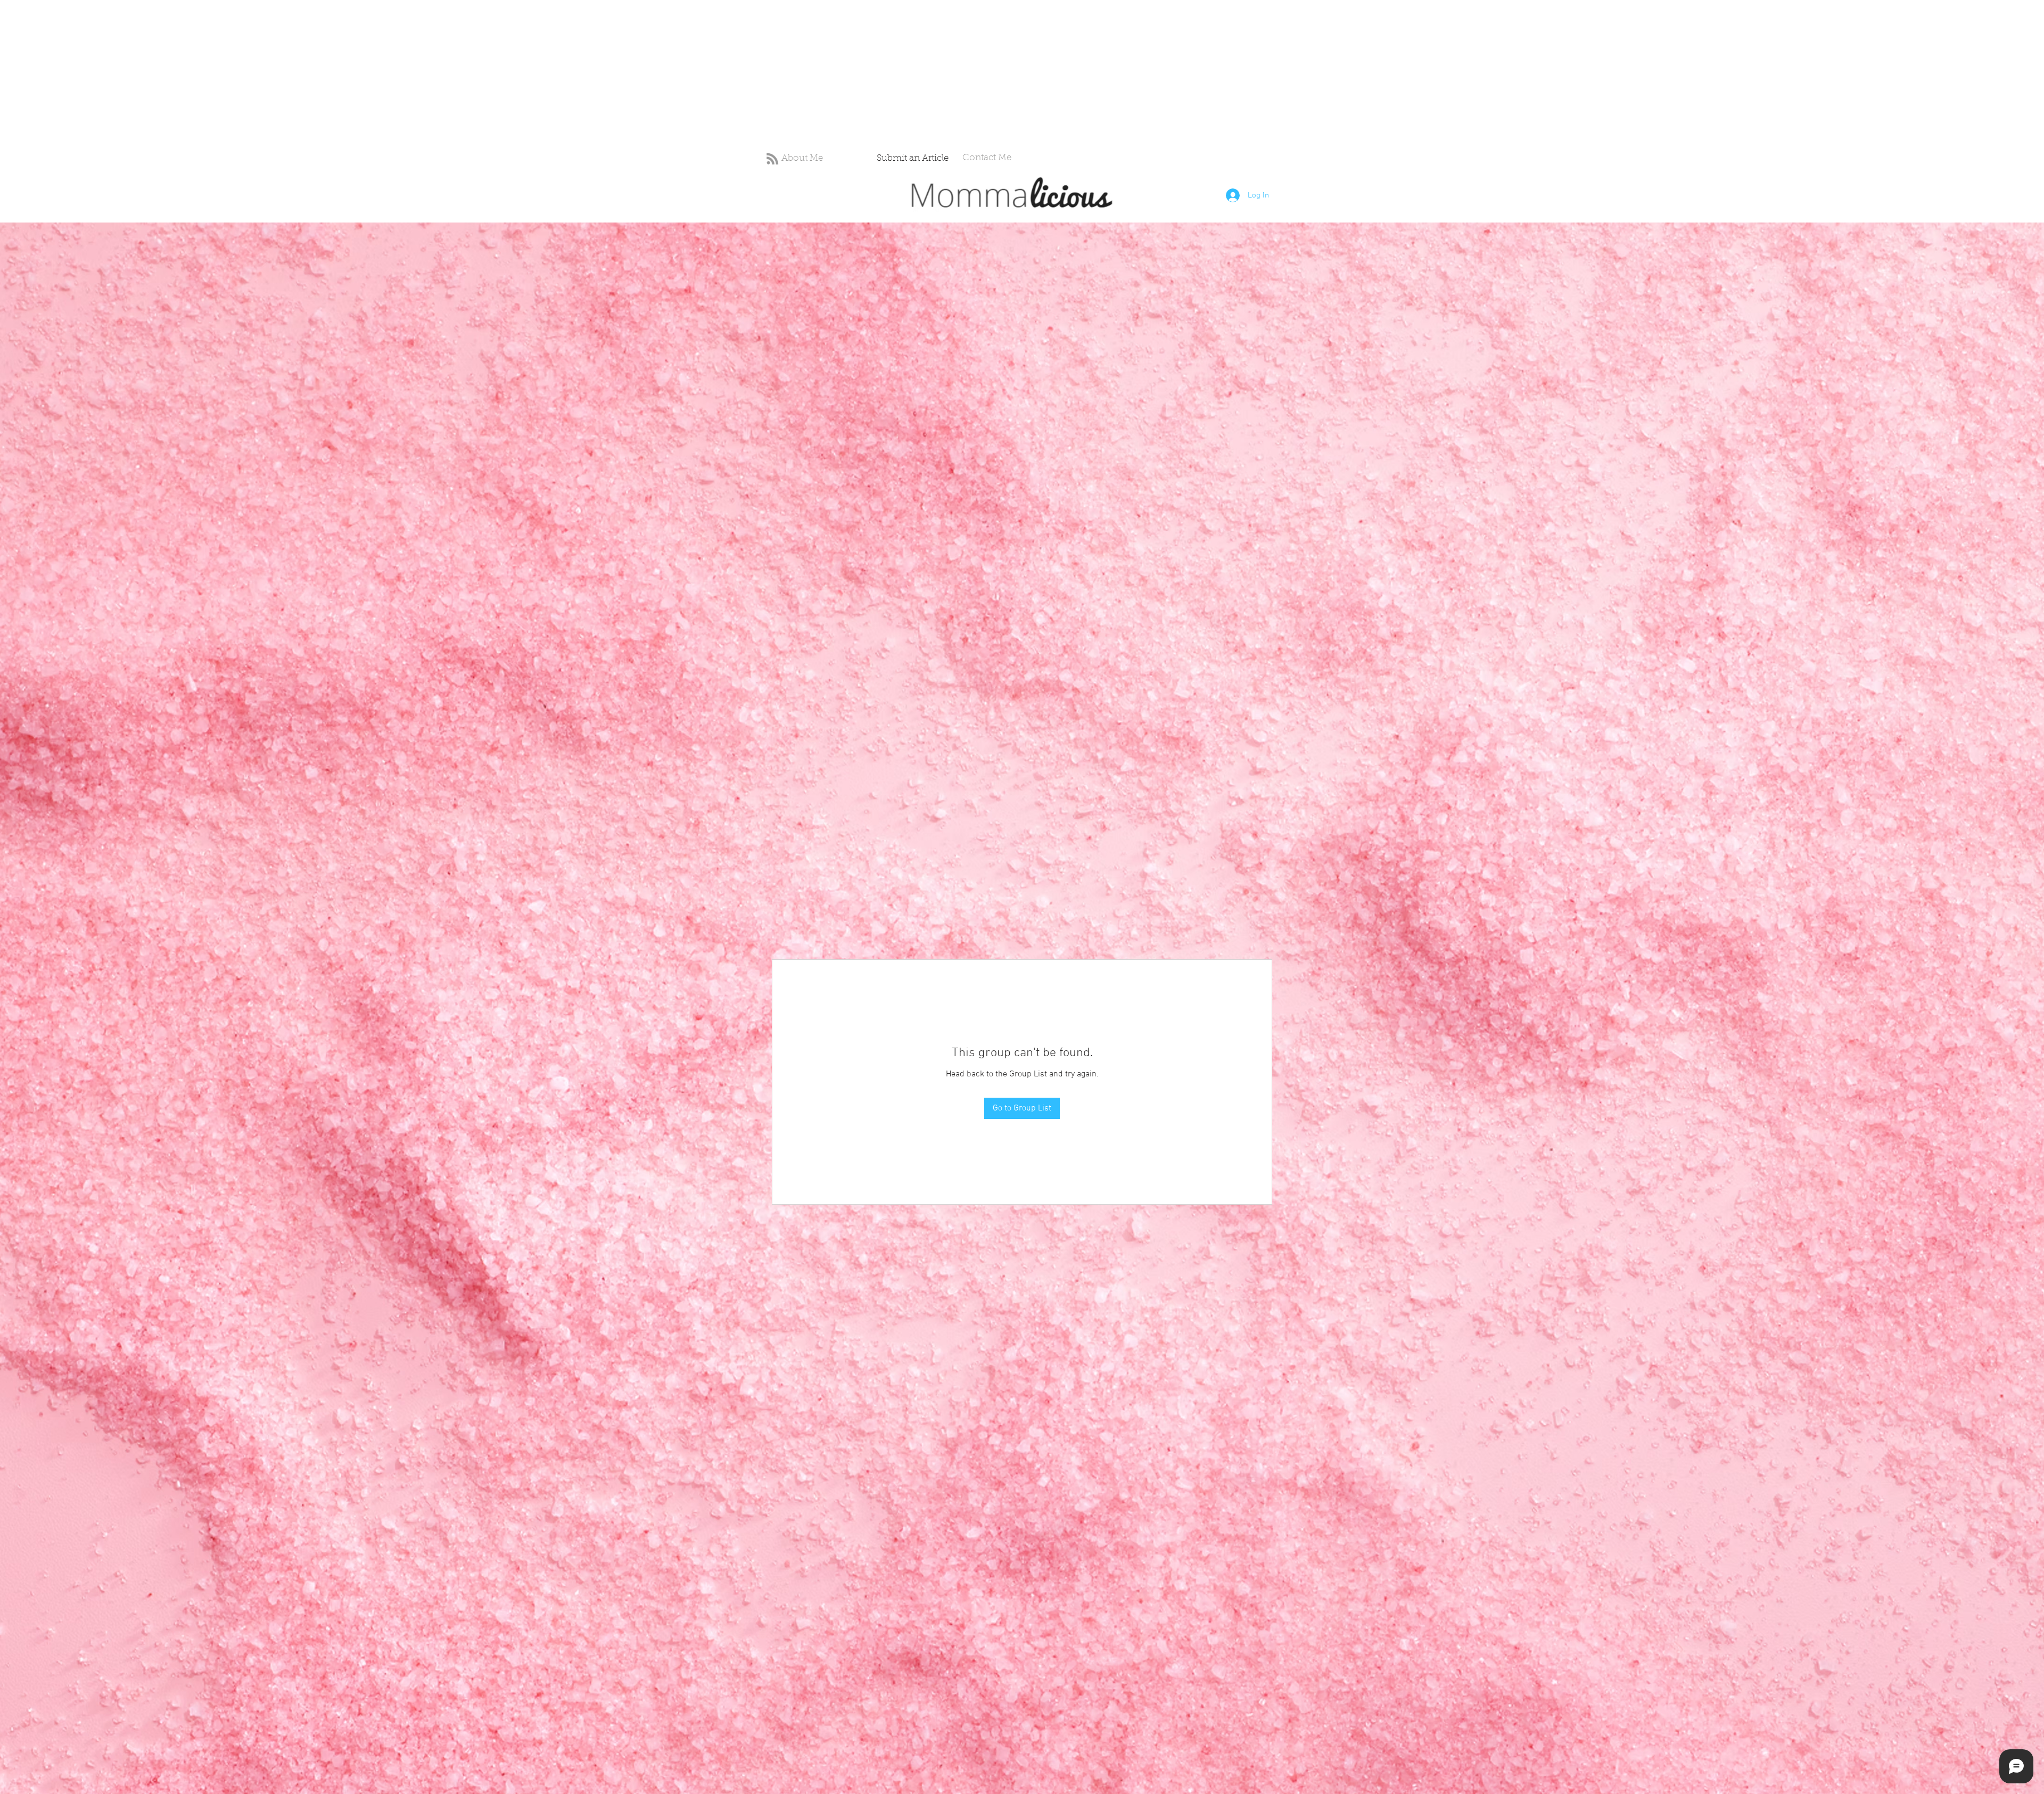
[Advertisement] (319, 75)
